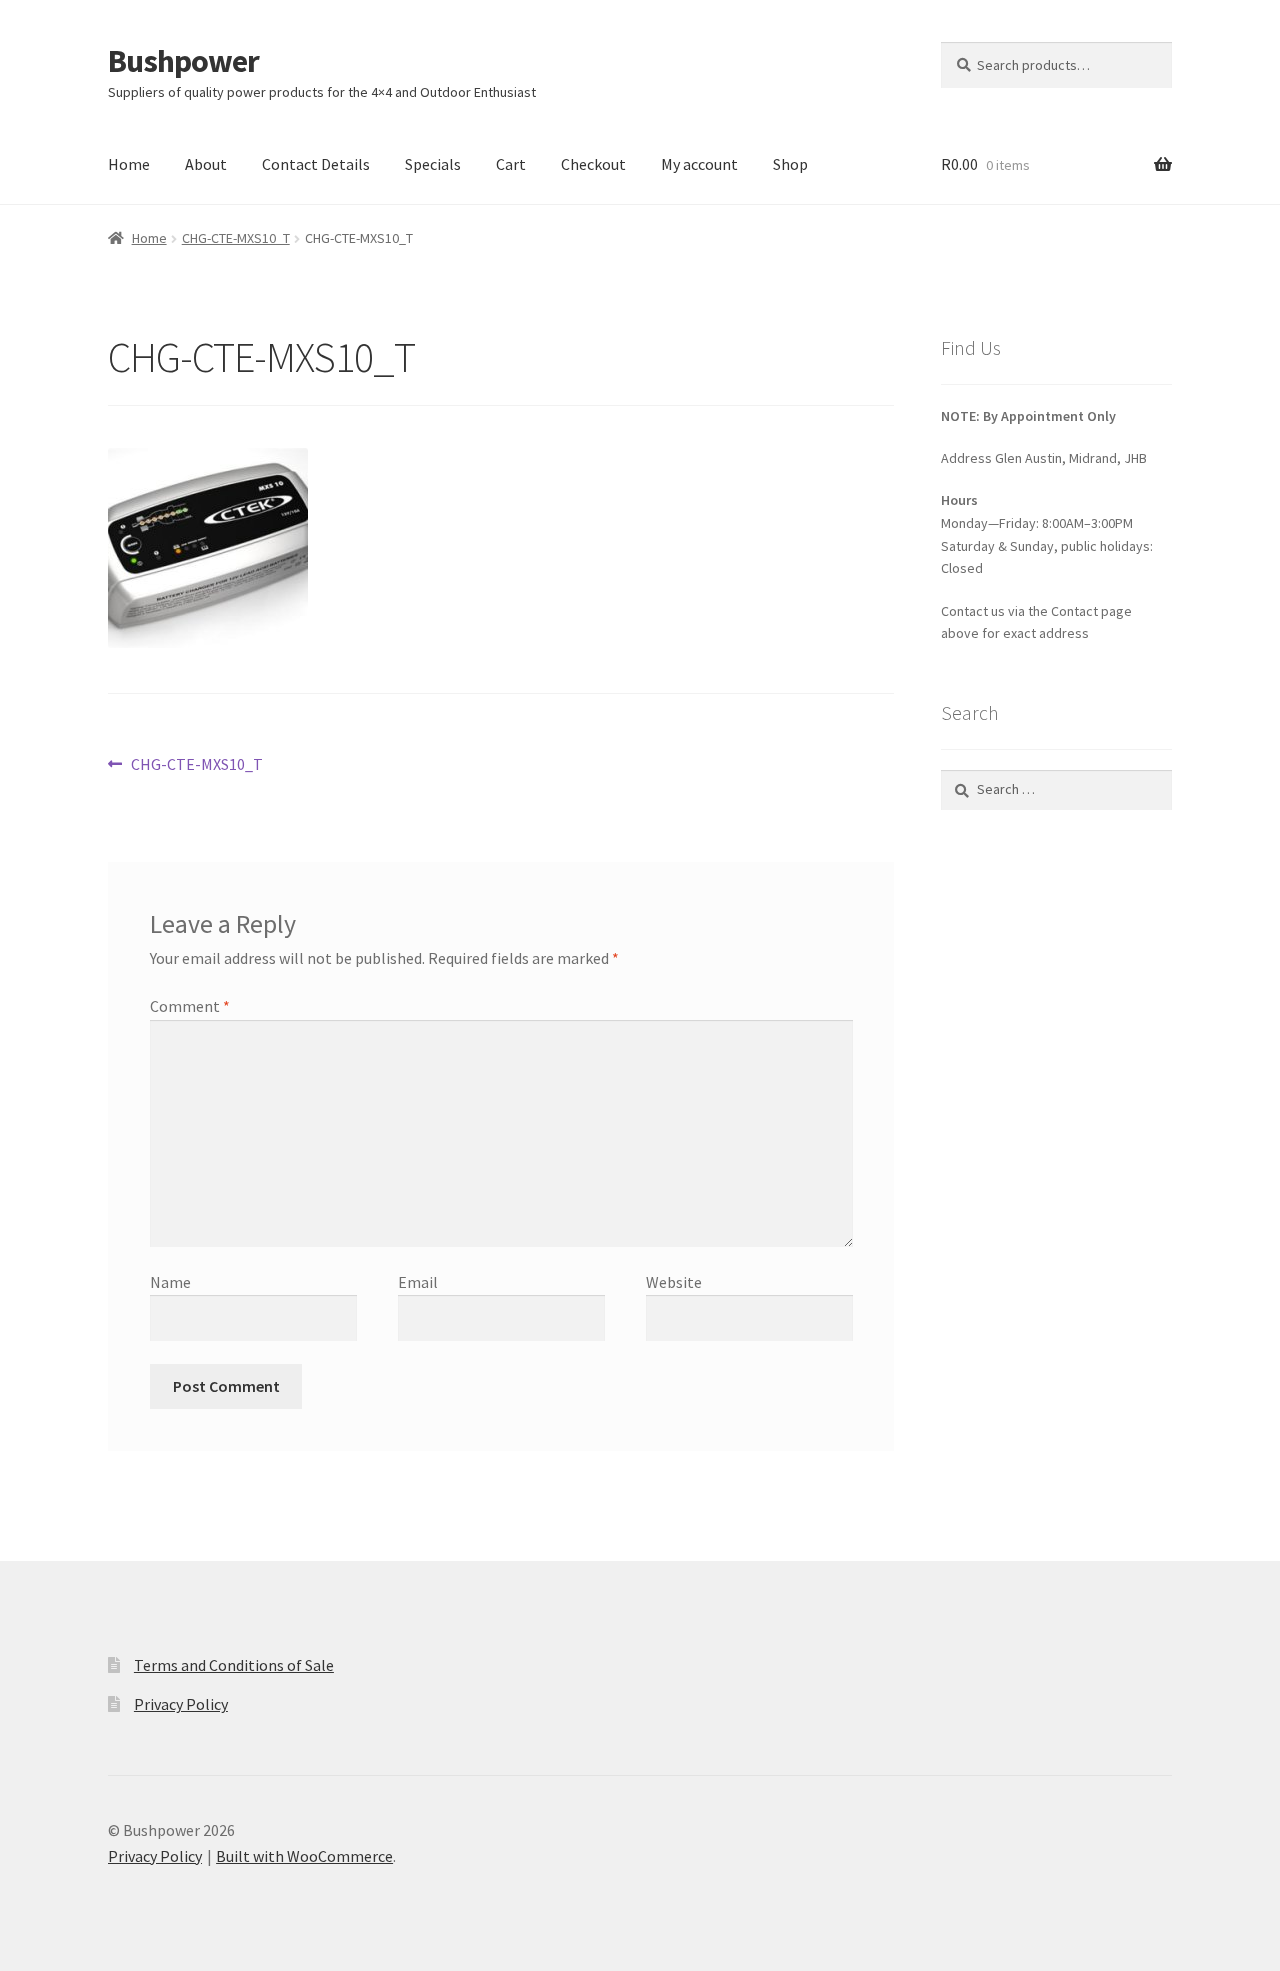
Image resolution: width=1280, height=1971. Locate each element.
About (206, 164)
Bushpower (183, 61)
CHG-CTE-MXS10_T (236, 238)
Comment (190, 1006)
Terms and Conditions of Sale (234, 1665)
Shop (790, 164)
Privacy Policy (181, 1704)
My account (699, 164)
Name (170, 1282)
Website (674, 1282)
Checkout (593, 164)
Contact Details (316, 164)
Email (418, 1282)
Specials (433, 164)
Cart (511, 164)
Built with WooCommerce (304, 1856)
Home (129, 164)
